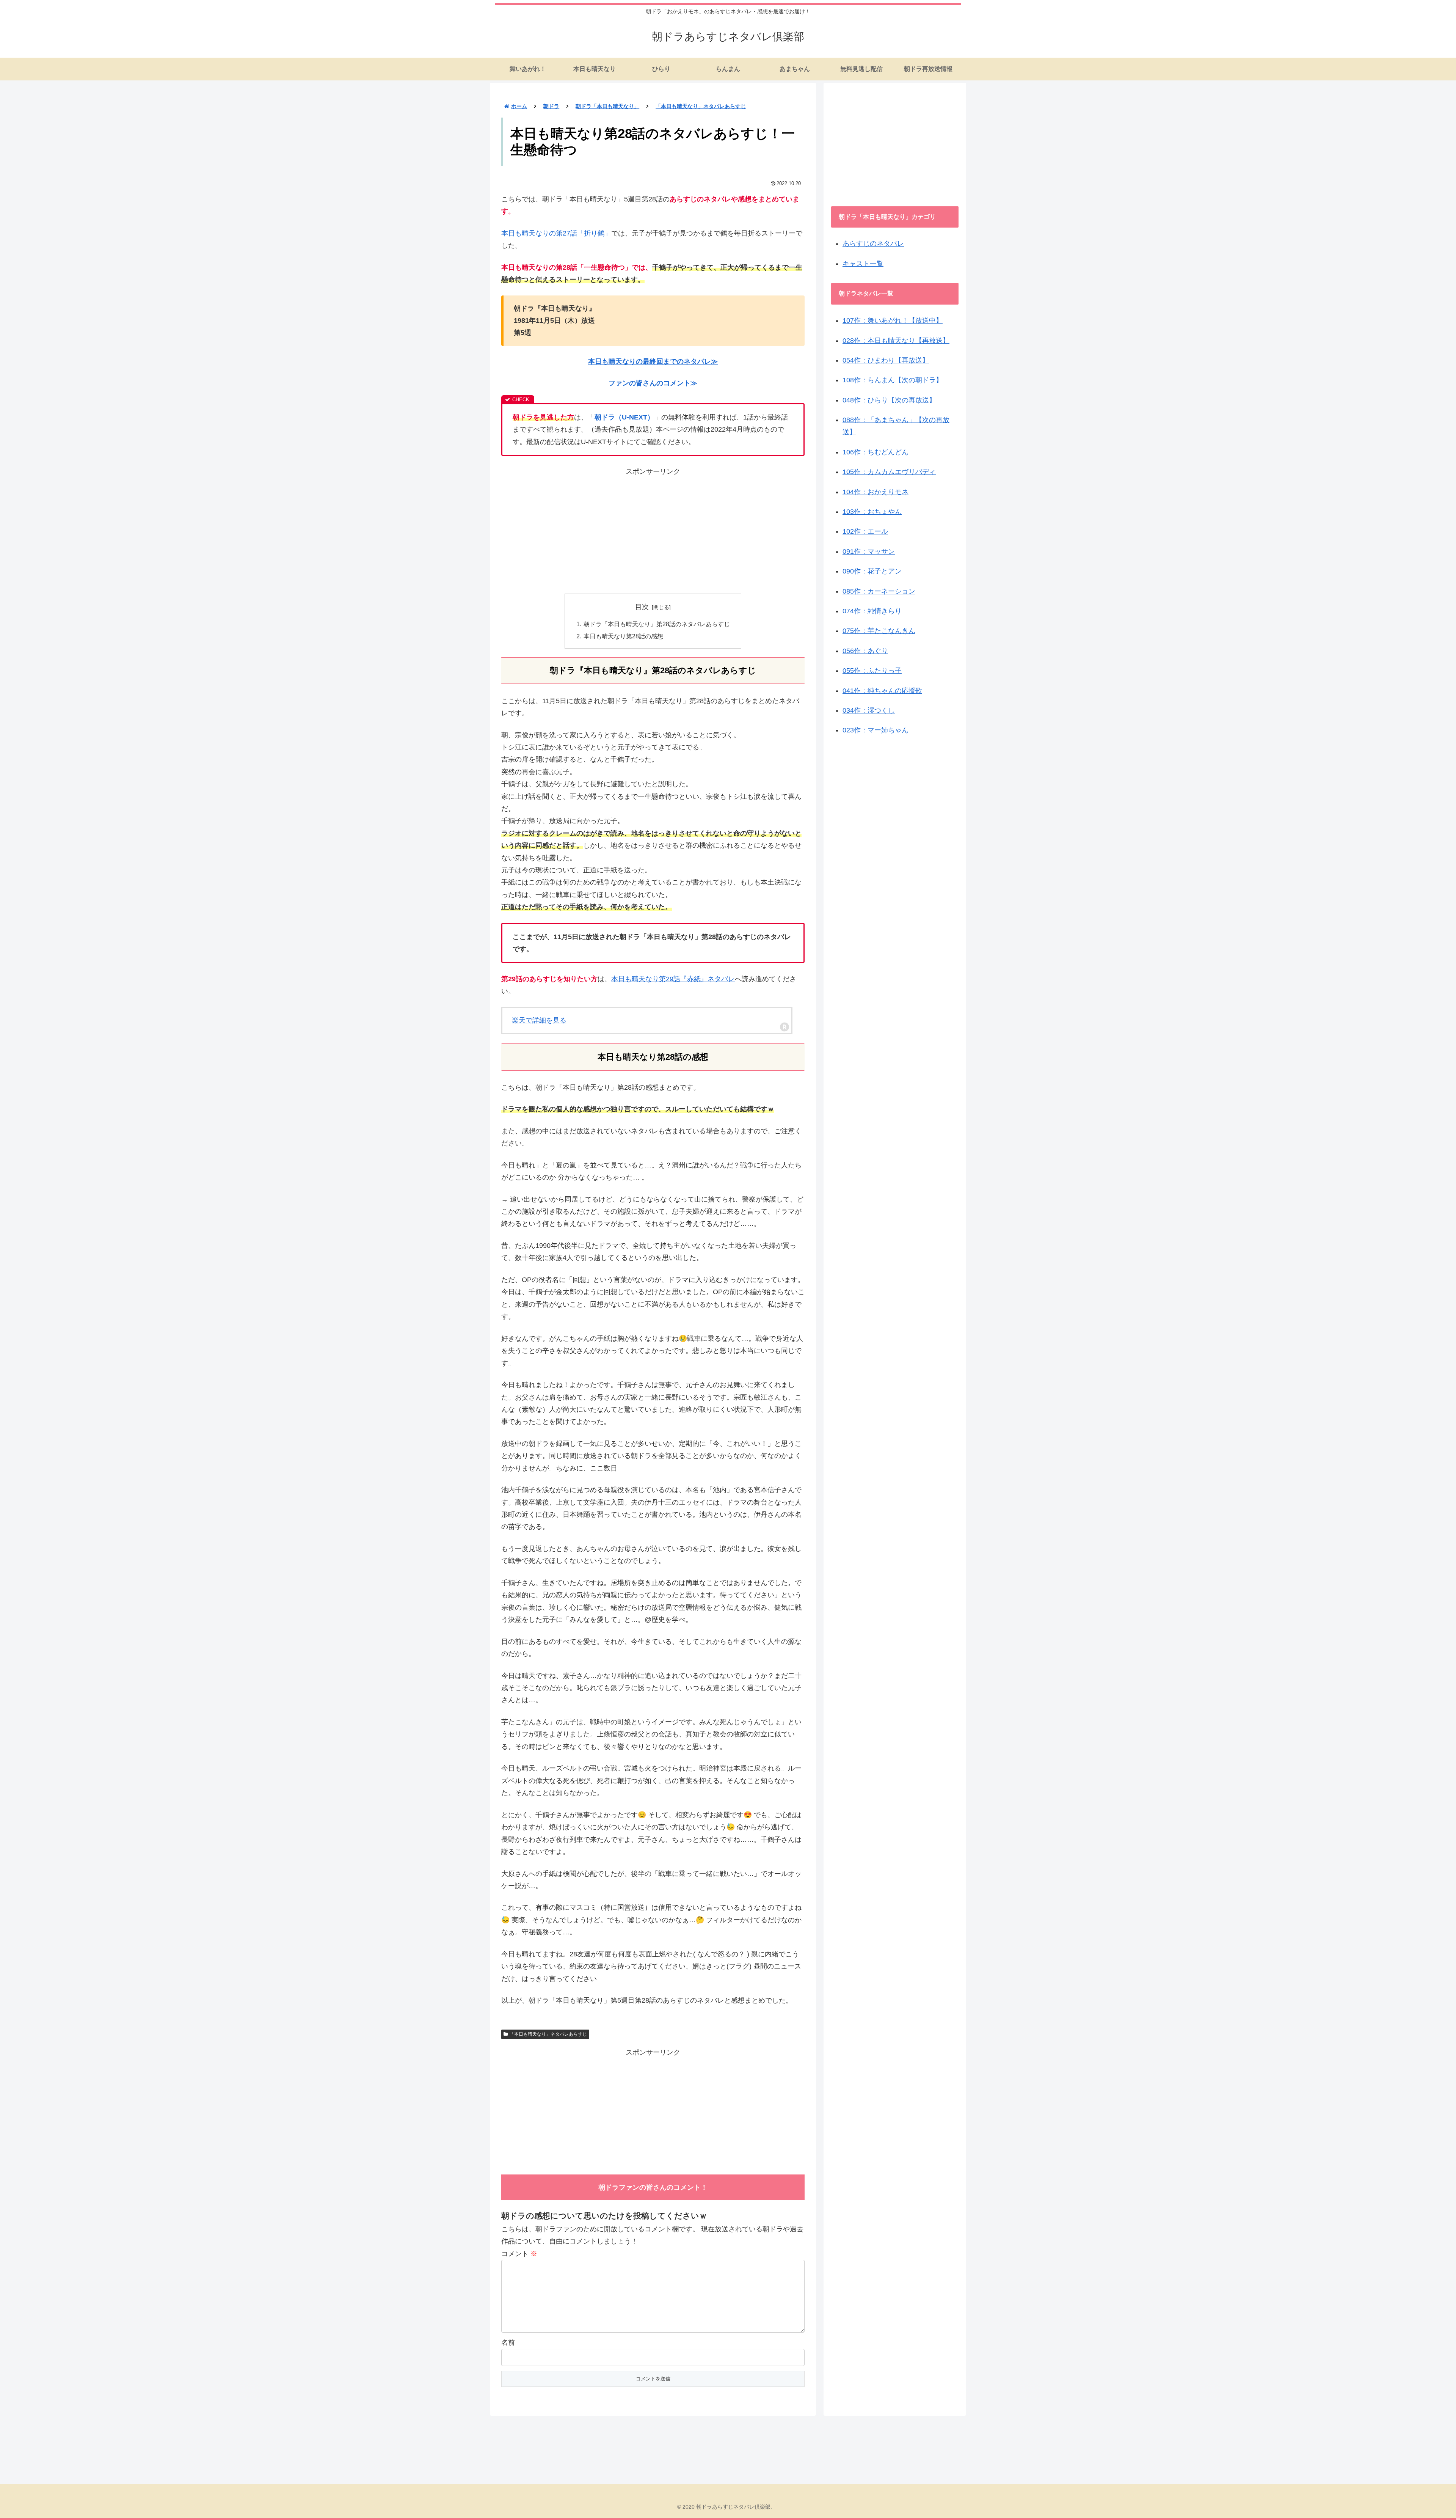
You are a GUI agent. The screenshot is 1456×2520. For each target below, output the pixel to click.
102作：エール (865, 531)
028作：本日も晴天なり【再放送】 (896, 341)
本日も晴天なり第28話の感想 (623, 636)
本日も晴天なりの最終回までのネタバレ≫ (653, 361)
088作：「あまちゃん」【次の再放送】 (896, 426)
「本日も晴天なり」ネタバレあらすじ (548, 2034)
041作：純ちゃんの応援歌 (882, 691)
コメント (519, 2254)
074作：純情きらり (872, 611)
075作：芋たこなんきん (879, 631)
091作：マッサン (869, 551)
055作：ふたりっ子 (872, 671)
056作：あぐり (865, 651)
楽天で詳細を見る (539, 1020)
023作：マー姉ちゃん (875, 730)
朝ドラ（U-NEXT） (624, 417)
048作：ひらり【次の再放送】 (889, 400)
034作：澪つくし (869, 710)
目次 (642, 607)
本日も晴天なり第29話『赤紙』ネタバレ (673, 979)
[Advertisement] (653, 531)
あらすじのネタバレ (873, 244)
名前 (508, 2342)
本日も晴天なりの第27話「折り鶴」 (556, 233)
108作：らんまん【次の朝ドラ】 (893, 380)
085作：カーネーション (879, 591)
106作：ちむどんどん (875, 452)
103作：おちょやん (872, 512)
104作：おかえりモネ (875, 492)
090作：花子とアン (872, 571)
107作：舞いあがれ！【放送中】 (893, 320)
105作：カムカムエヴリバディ (889, 472)
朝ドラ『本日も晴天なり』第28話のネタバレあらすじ (657, 624)
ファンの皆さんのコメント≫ (653, 383)
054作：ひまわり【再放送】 (886, 360)
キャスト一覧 (863, 264)
